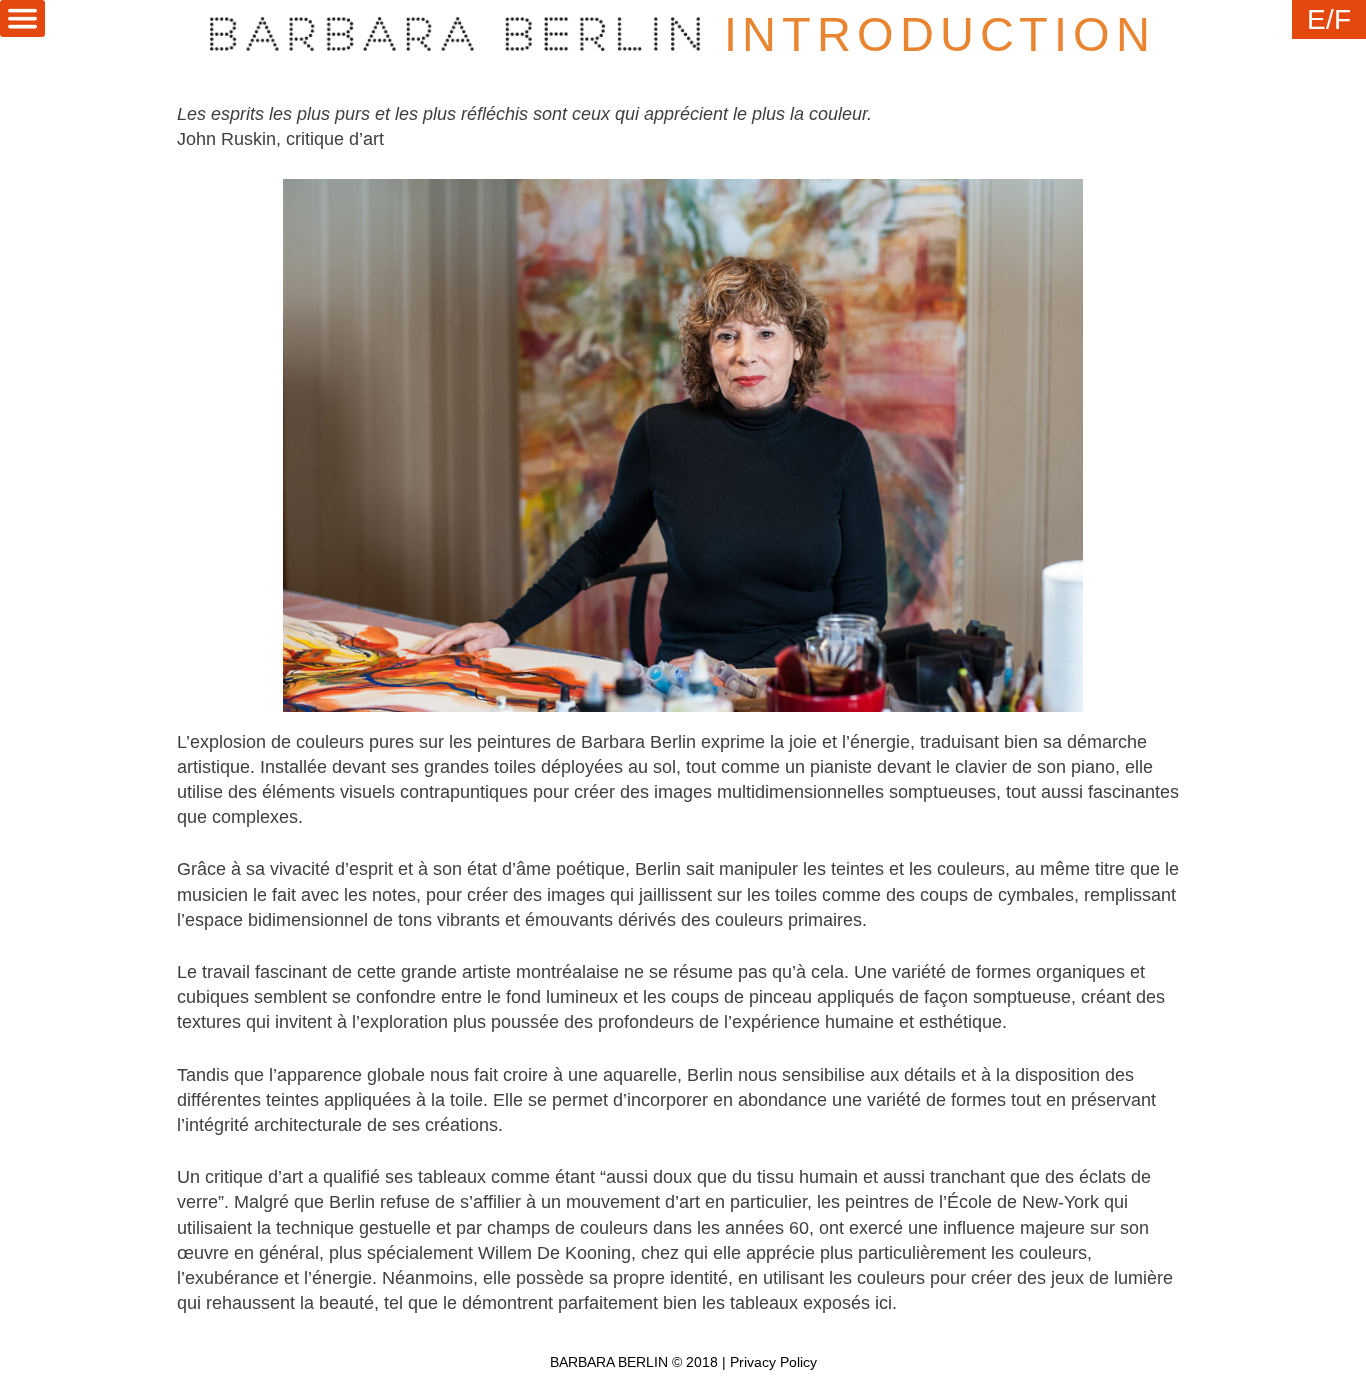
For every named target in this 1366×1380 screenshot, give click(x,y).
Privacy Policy (773, 1362)
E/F (1329, 19)
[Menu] (22, 18)
